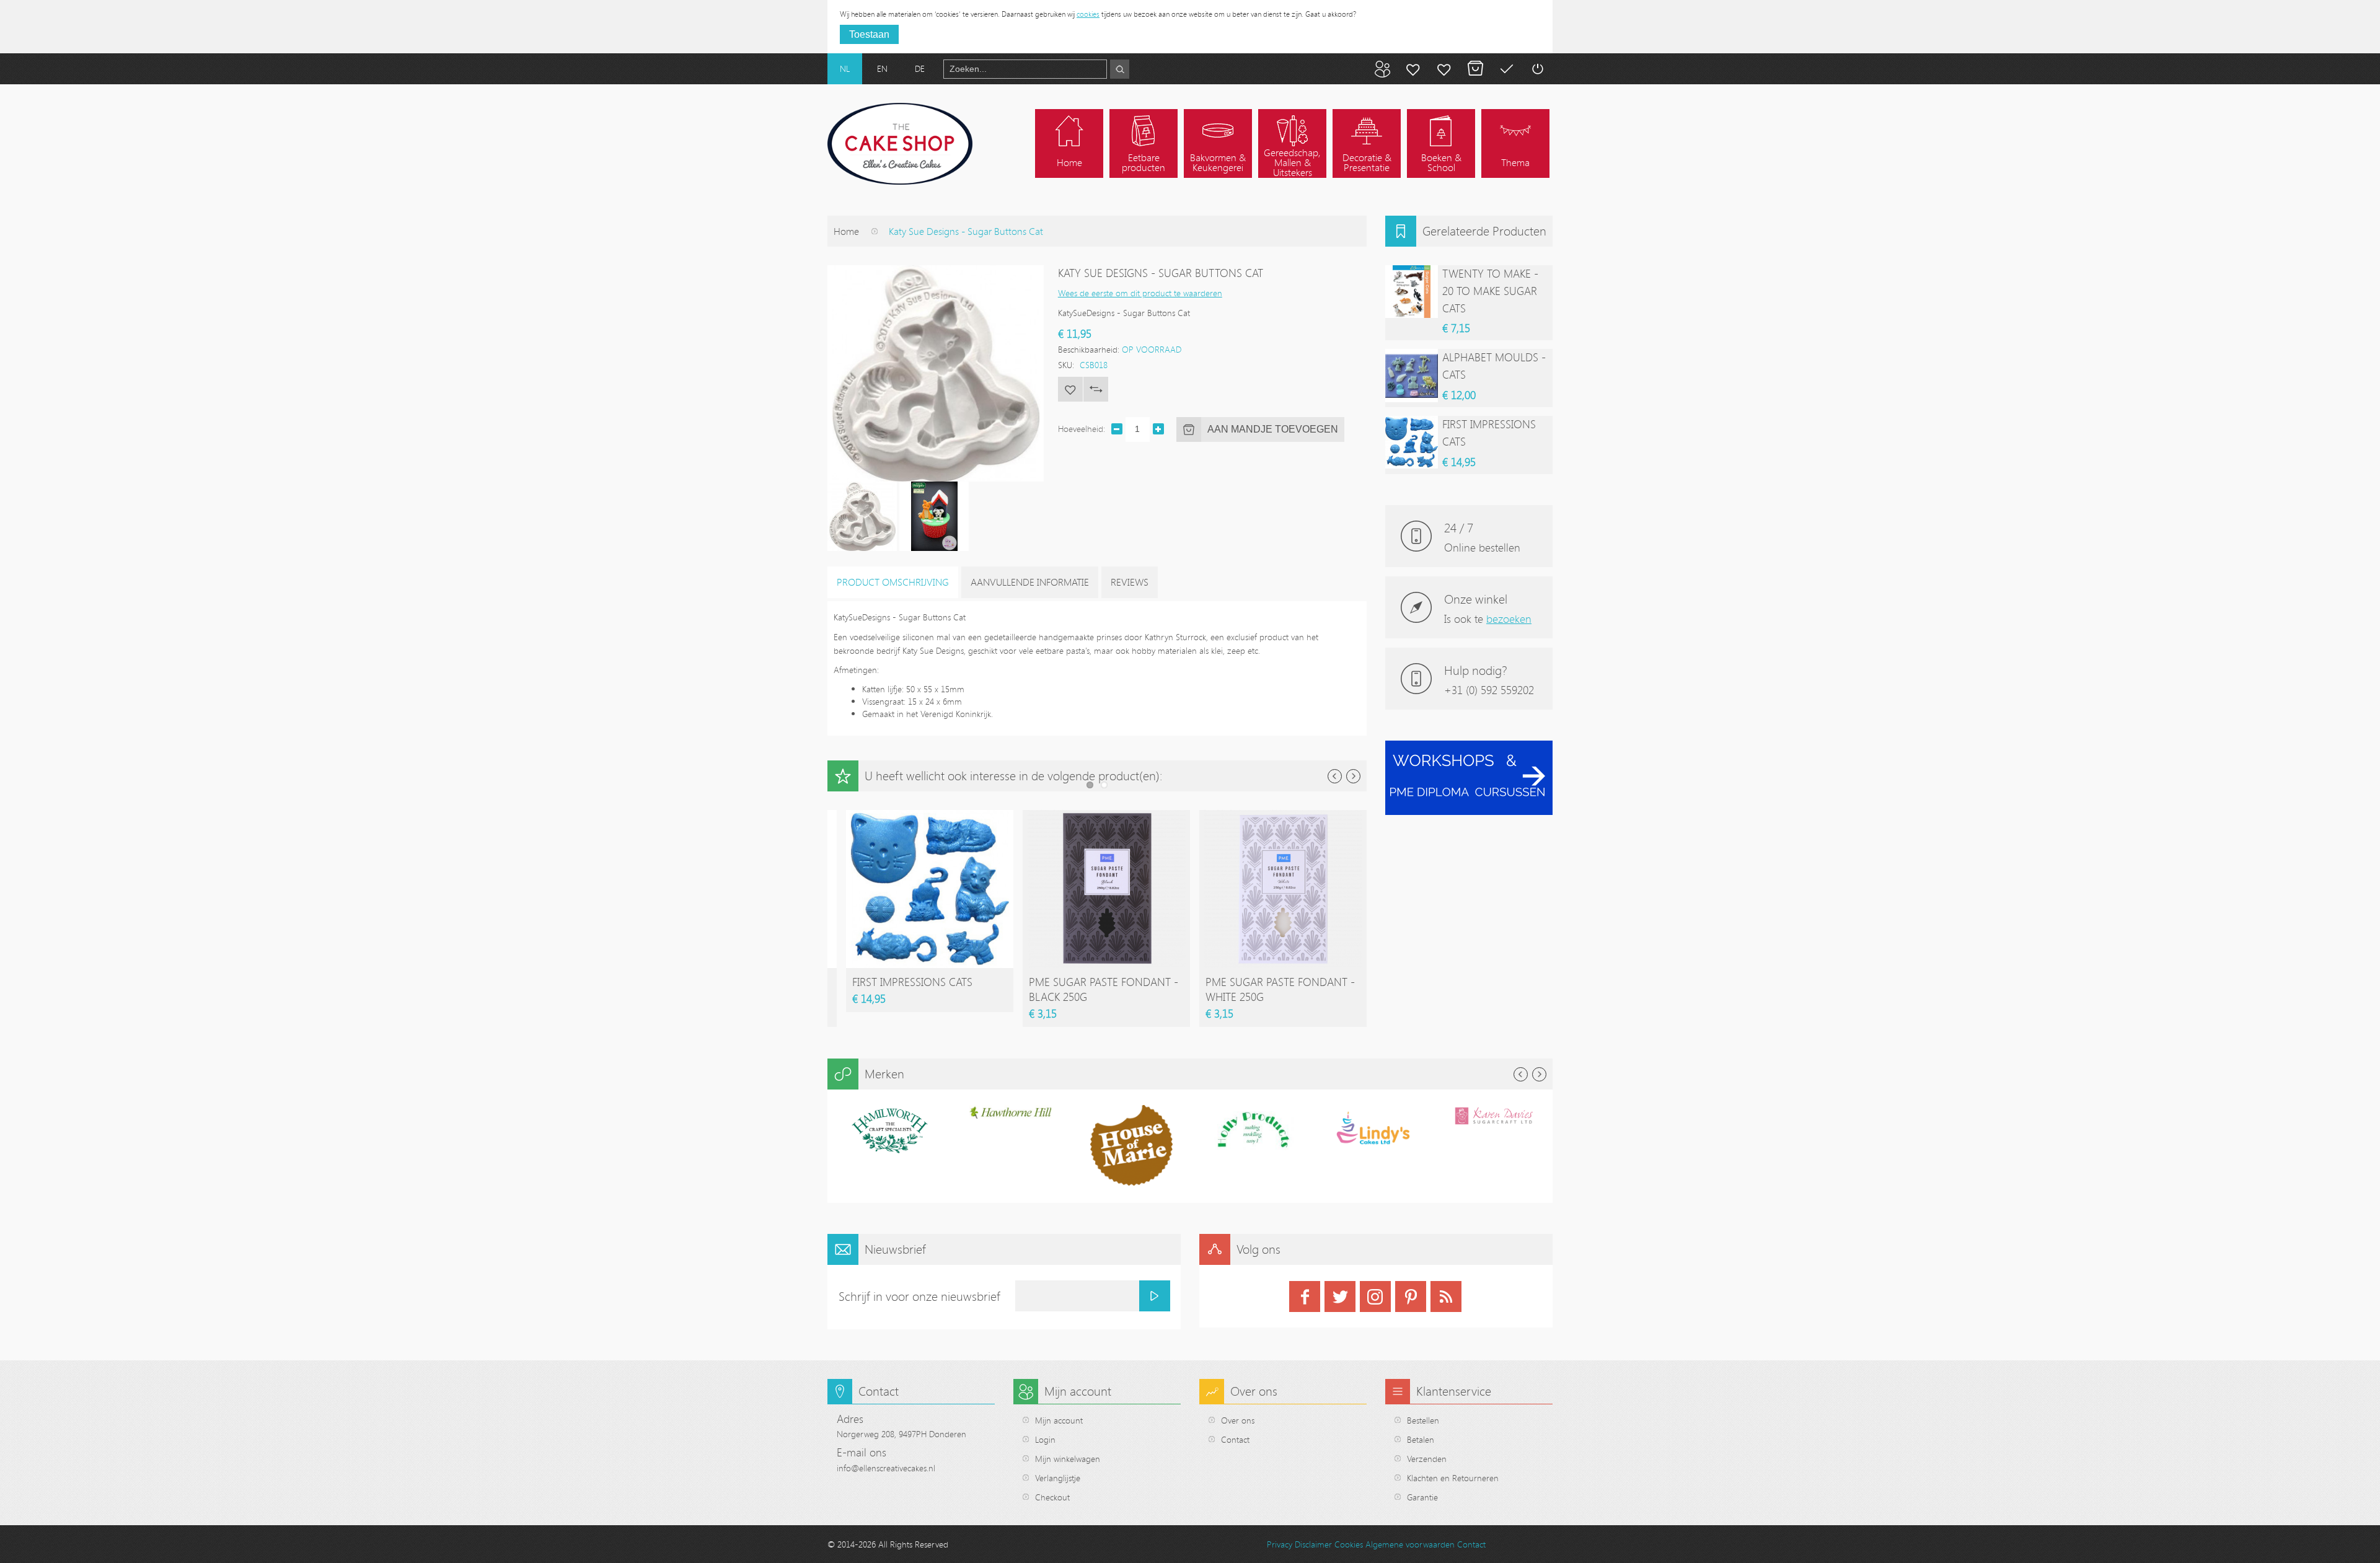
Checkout (1052, 1497)
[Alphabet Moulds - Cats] (1412, 375)
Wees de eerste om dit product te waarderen (1140, 293)
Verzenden (1427, 1459)
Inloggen (1537, 69)
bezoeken (1509, 619)
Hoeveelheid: (1082, 429)
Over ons (1238, 1420)
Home (846, 231)
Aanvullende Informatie (1030, 582)
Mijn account (1413, 69)
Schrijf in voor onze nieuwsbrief (919, 1296)
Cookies (1349, 1544)
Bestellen (1423, 1420)
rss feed (1446, 1297)
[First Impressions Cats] (930, 816)
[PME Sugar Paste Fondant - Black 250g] (1106, 816)
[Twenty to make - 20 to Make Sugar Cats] (1412, 292)
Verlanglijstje (1058, 1478)
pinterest (1411, 1297)
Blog (1382, 69)
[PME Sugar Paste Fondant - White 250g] (1283, 816)
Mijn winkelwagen (1475, 69)
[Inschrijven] (1155, 1296)
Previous (1335, 776)
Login (1045, 1439)
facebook (1305, 1297)
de (920, 68)
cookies (1088, 14)
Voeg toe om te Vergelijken (1096, 389)
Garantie (1422, 1497)
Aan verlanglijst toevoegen (1070, 389)
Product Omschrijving (893, 582)
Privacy (1280, 1544)
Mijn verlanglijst (1444, 69)
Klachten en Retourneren (1453, 1478)
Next (1353, 776)
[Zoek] (1120, 69)
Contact (1235, 1439)
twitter (1340, 1297)
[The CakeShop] (900, 144)
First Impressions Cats (912, 982)
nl (845, 68)
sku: (1066, 365)
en (882, 68)
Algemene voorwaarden (1410, 1544)
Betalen (1506, 69)
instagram (1375, 1297)
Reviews (1130, 582)
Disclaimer (1313, 1544)
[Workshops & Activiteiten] (1469, 747)
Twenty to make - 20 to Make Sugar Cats (1490, 291)
